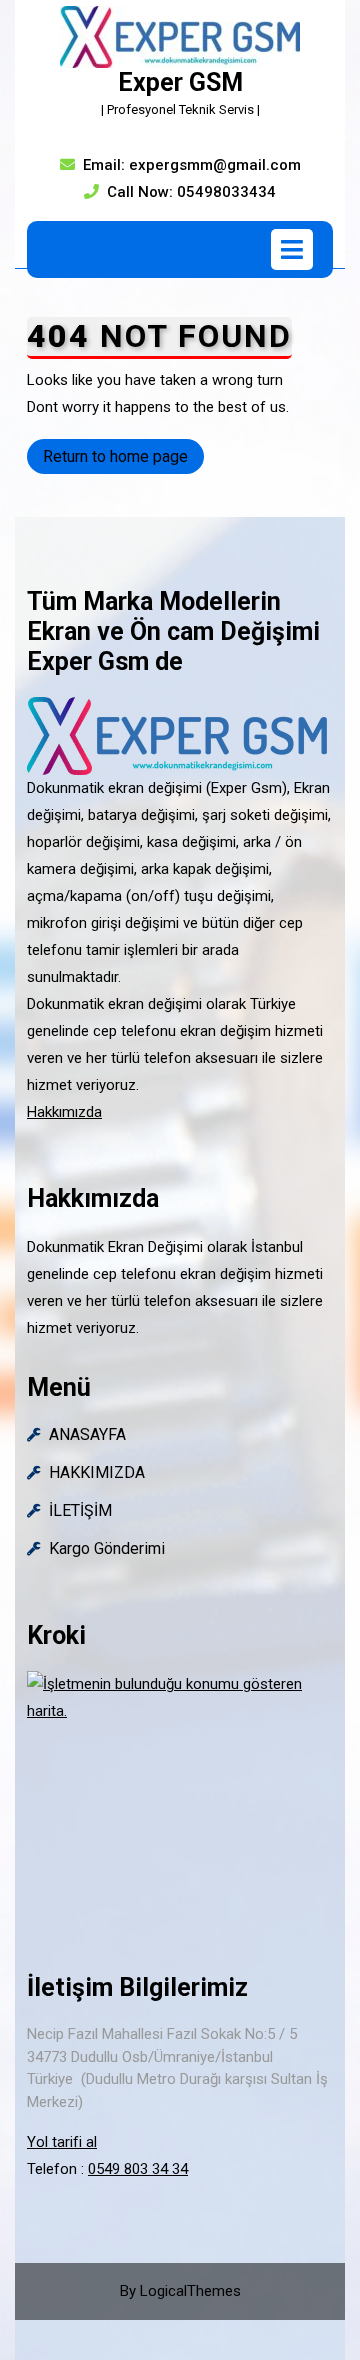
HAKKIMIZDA (97, 1472)
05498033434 (226, 192)
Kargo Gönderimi (107, 1548)
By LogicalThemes (180, 2291)
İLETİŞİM (80, 1510)
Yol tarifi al (62, 2142)
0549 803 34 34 (138, 2169)
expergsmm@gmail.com (215, 165)
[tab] (292, 249)
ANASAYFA (87, 1434)
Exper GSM (180, 82)
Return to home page (123, 460)
